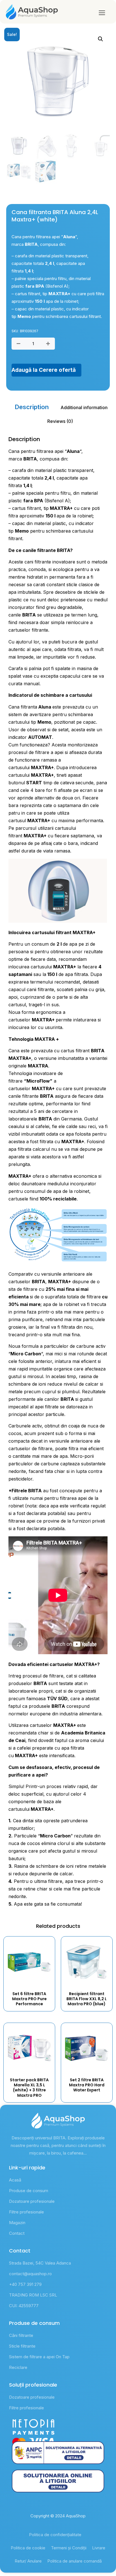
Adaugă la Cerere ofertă (44, 370)
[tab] (32, 407)
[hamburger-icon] (102, 13)
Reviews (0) (60, 421)
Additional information (84, 407)
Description (32, 407)
